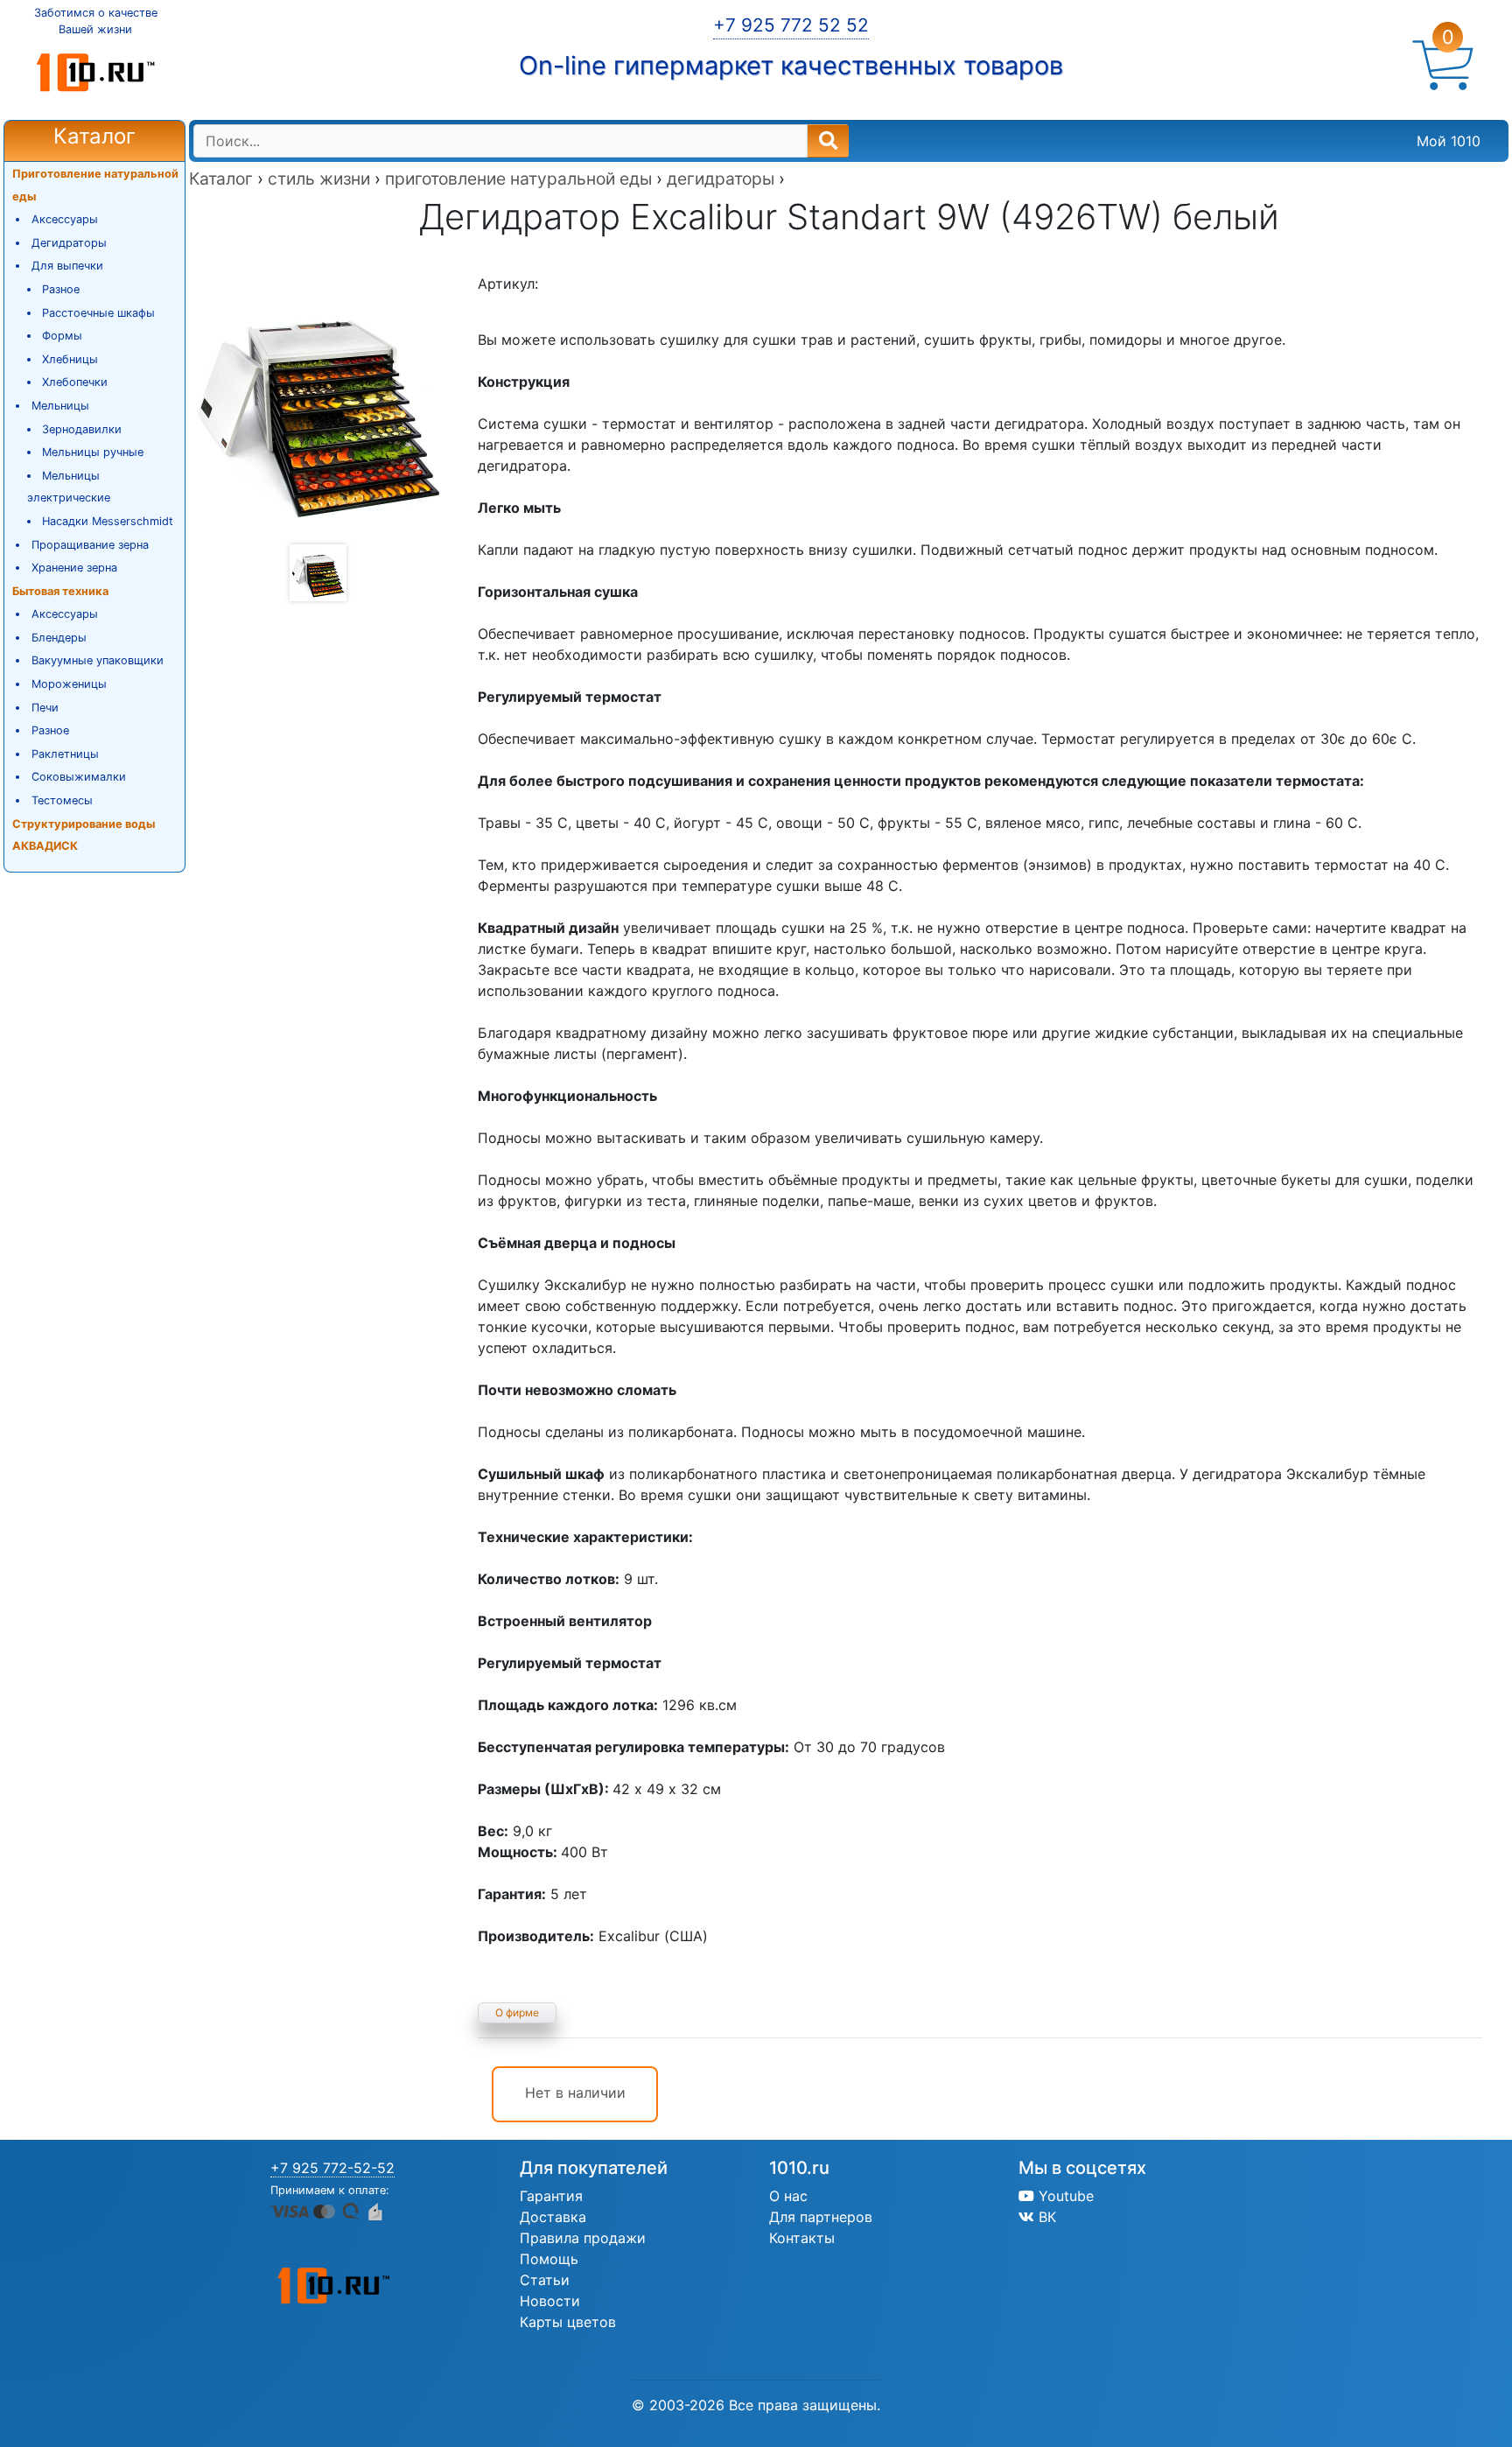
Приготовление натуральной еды (95, 185)
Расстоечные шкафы (98, 313)
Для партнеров (821, 2217)
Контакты (802, 2238)
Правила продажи (583, 2238)
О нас (788, 2196)
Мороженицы (69, 684)
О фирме (517, 2012)
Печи (45, 708)
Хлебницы (70, 359)
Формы (62, 336)
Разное (61, 289)
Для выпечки (67, 266)
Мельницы (60, 406)
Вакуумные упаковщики (98, 660)
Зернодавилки (82, 429)
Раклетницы (65, 754)
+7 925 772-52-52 (332, 2168)
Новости (550, 2301)
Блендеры (59, 638)
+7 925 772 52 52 (791, 25)
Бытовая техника (60, 591)
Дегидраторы (69, 243)
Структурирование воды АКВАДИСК (84, 835)
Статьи (545, 2280)
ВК (1045, 2217)
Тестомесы (62, 800)
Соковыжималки (79, 777)
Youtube (1064, 2196)
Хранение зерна (74, 568)
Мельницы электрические (69, 487)
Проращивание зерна (90, 545)
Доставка (553, 2217)
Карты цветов (568, 2322)
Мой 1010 (1449, 141)
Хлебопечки (75, 382)
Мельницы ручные (93, 452)
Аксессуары (65, 219)
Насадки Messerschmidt (108, 521)
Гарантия (551, 2196)
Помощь (549, 2259)
